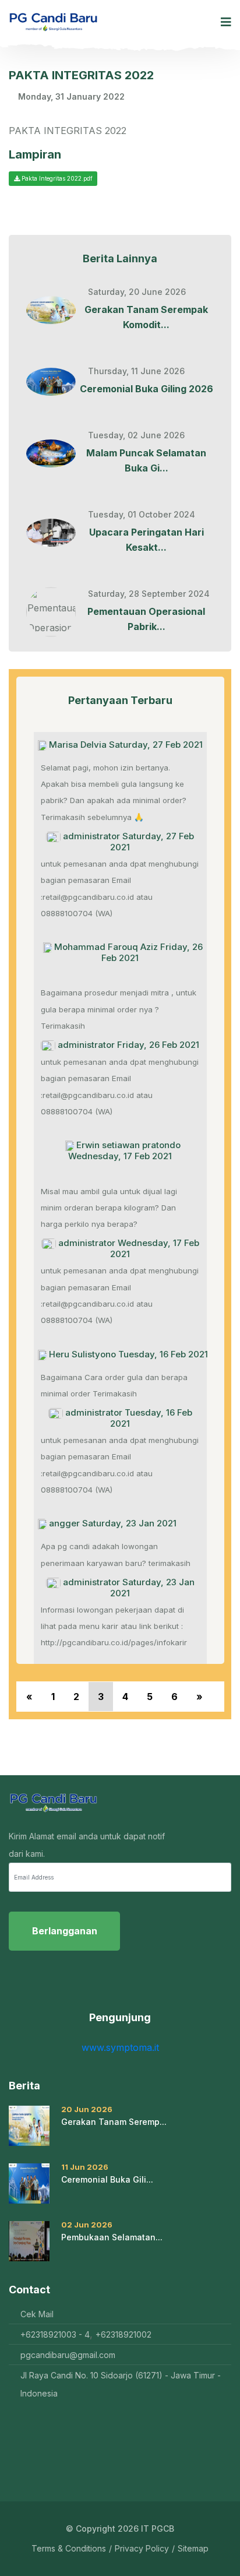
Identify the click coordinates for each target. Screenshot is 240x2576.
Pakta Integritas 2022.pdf (56, 178)
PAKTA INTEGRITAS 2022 (81, 75)
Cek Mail (37, 2314)
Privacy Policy (142, 2549)
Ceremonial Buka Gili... (107, 2179)
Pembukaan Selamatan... (112, 2237)
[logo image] (53, 22)
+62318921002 (123, 2334)
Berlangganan (65, 1931)
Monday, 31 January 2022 (71, 97)
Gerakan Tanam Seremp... (114, 2122)
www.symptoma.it (120, 2047)
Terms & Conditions (69, 2549)
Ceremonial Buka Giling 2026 (147, 389)
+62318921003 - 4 (55, 2334)
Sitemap (193, 2549)
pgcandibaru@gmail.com (68, 2355)
